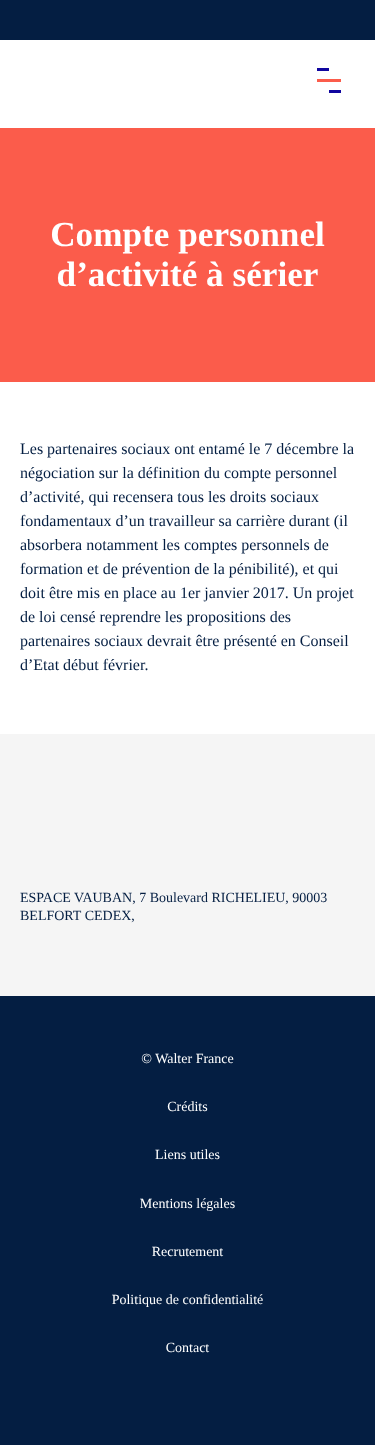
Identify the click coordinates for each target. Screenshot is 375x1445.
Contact (188, 1348)
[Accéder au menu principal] (329, 80)
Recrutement (188, 1252)
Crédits (187, 1107)
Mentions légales (187, 1204)
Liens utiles (187, 1155)
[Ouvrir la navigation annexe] (32, 20)
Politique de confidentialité (188, 1300)
